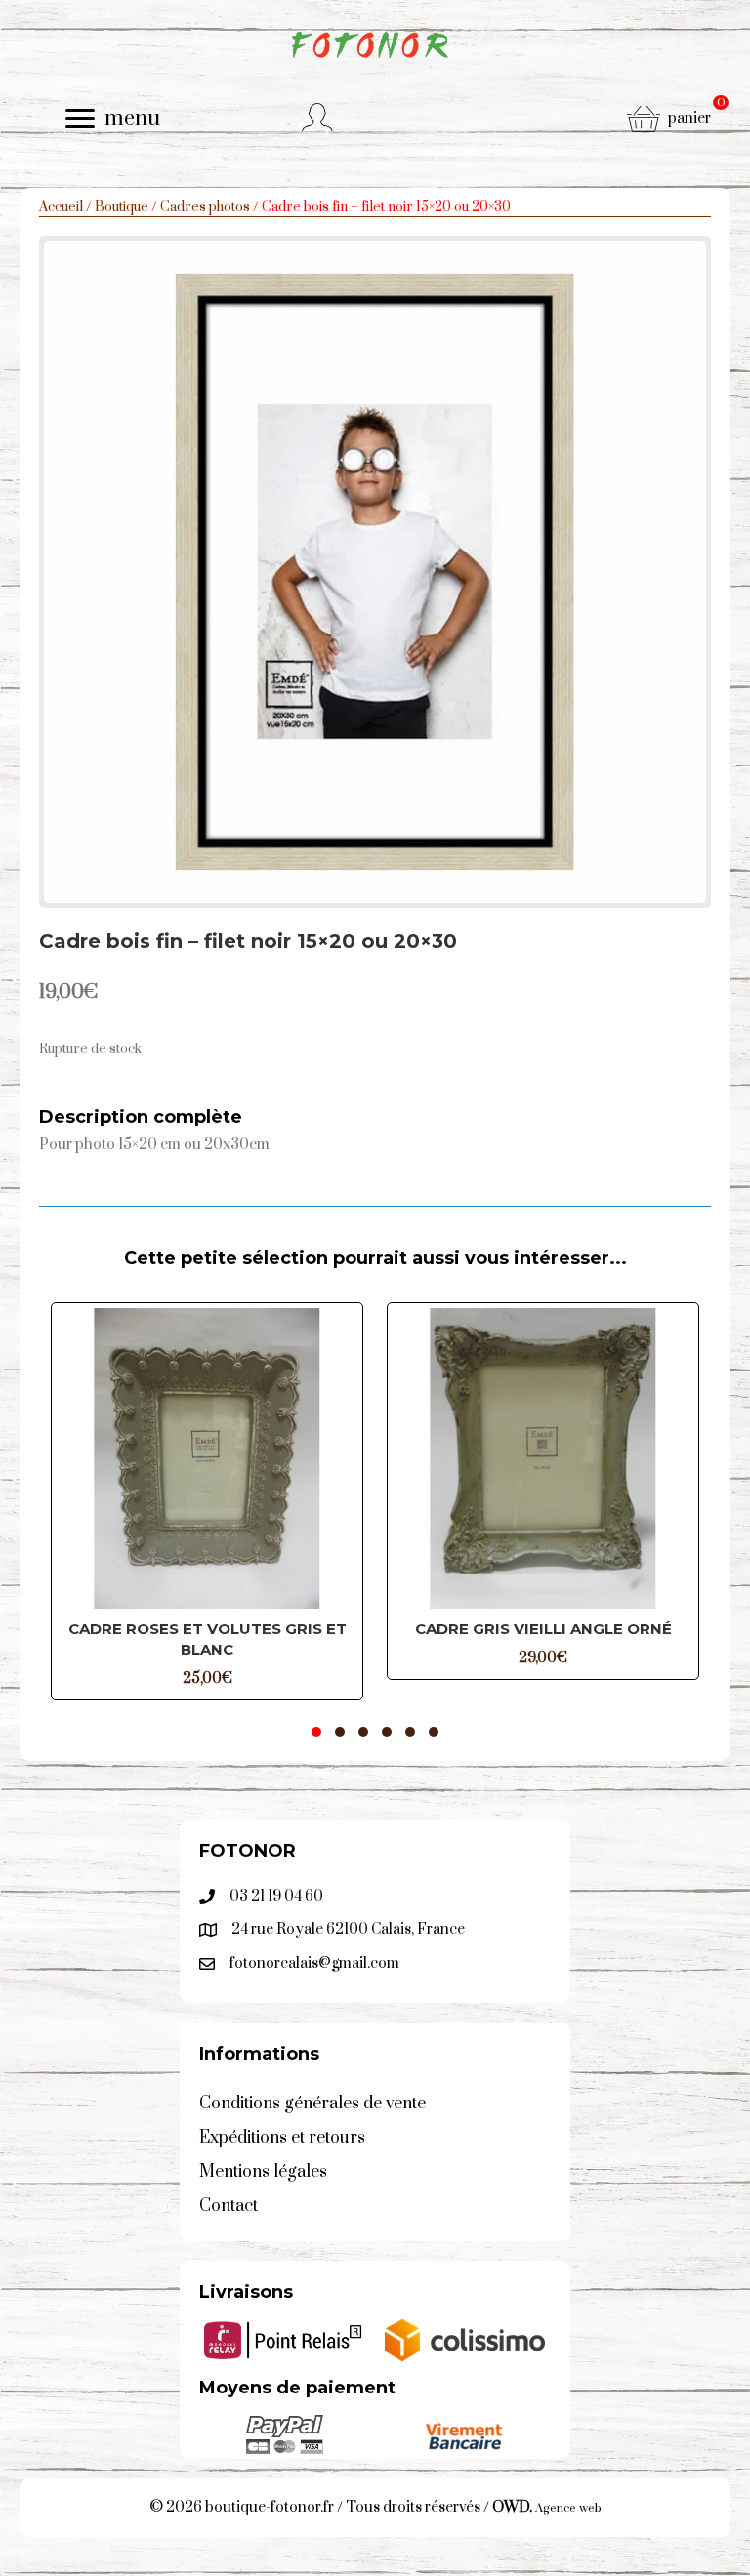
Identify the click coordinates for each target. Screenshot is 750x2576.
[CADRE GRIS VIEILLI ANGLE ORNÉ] (238, 1458)
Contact (229, 2206)
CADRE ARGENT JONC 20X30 (574, 1629)
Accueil (61, 207)
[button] (316, 1732)
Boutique (122, 207)
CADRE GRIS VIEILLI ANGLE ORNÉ (239, 1629)
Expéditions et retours (282, 2138)
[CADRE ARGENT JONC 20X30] (574, 1458)
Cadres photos (205, 207)
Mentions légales (263, 2172)
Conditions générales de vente (312, 2104)
